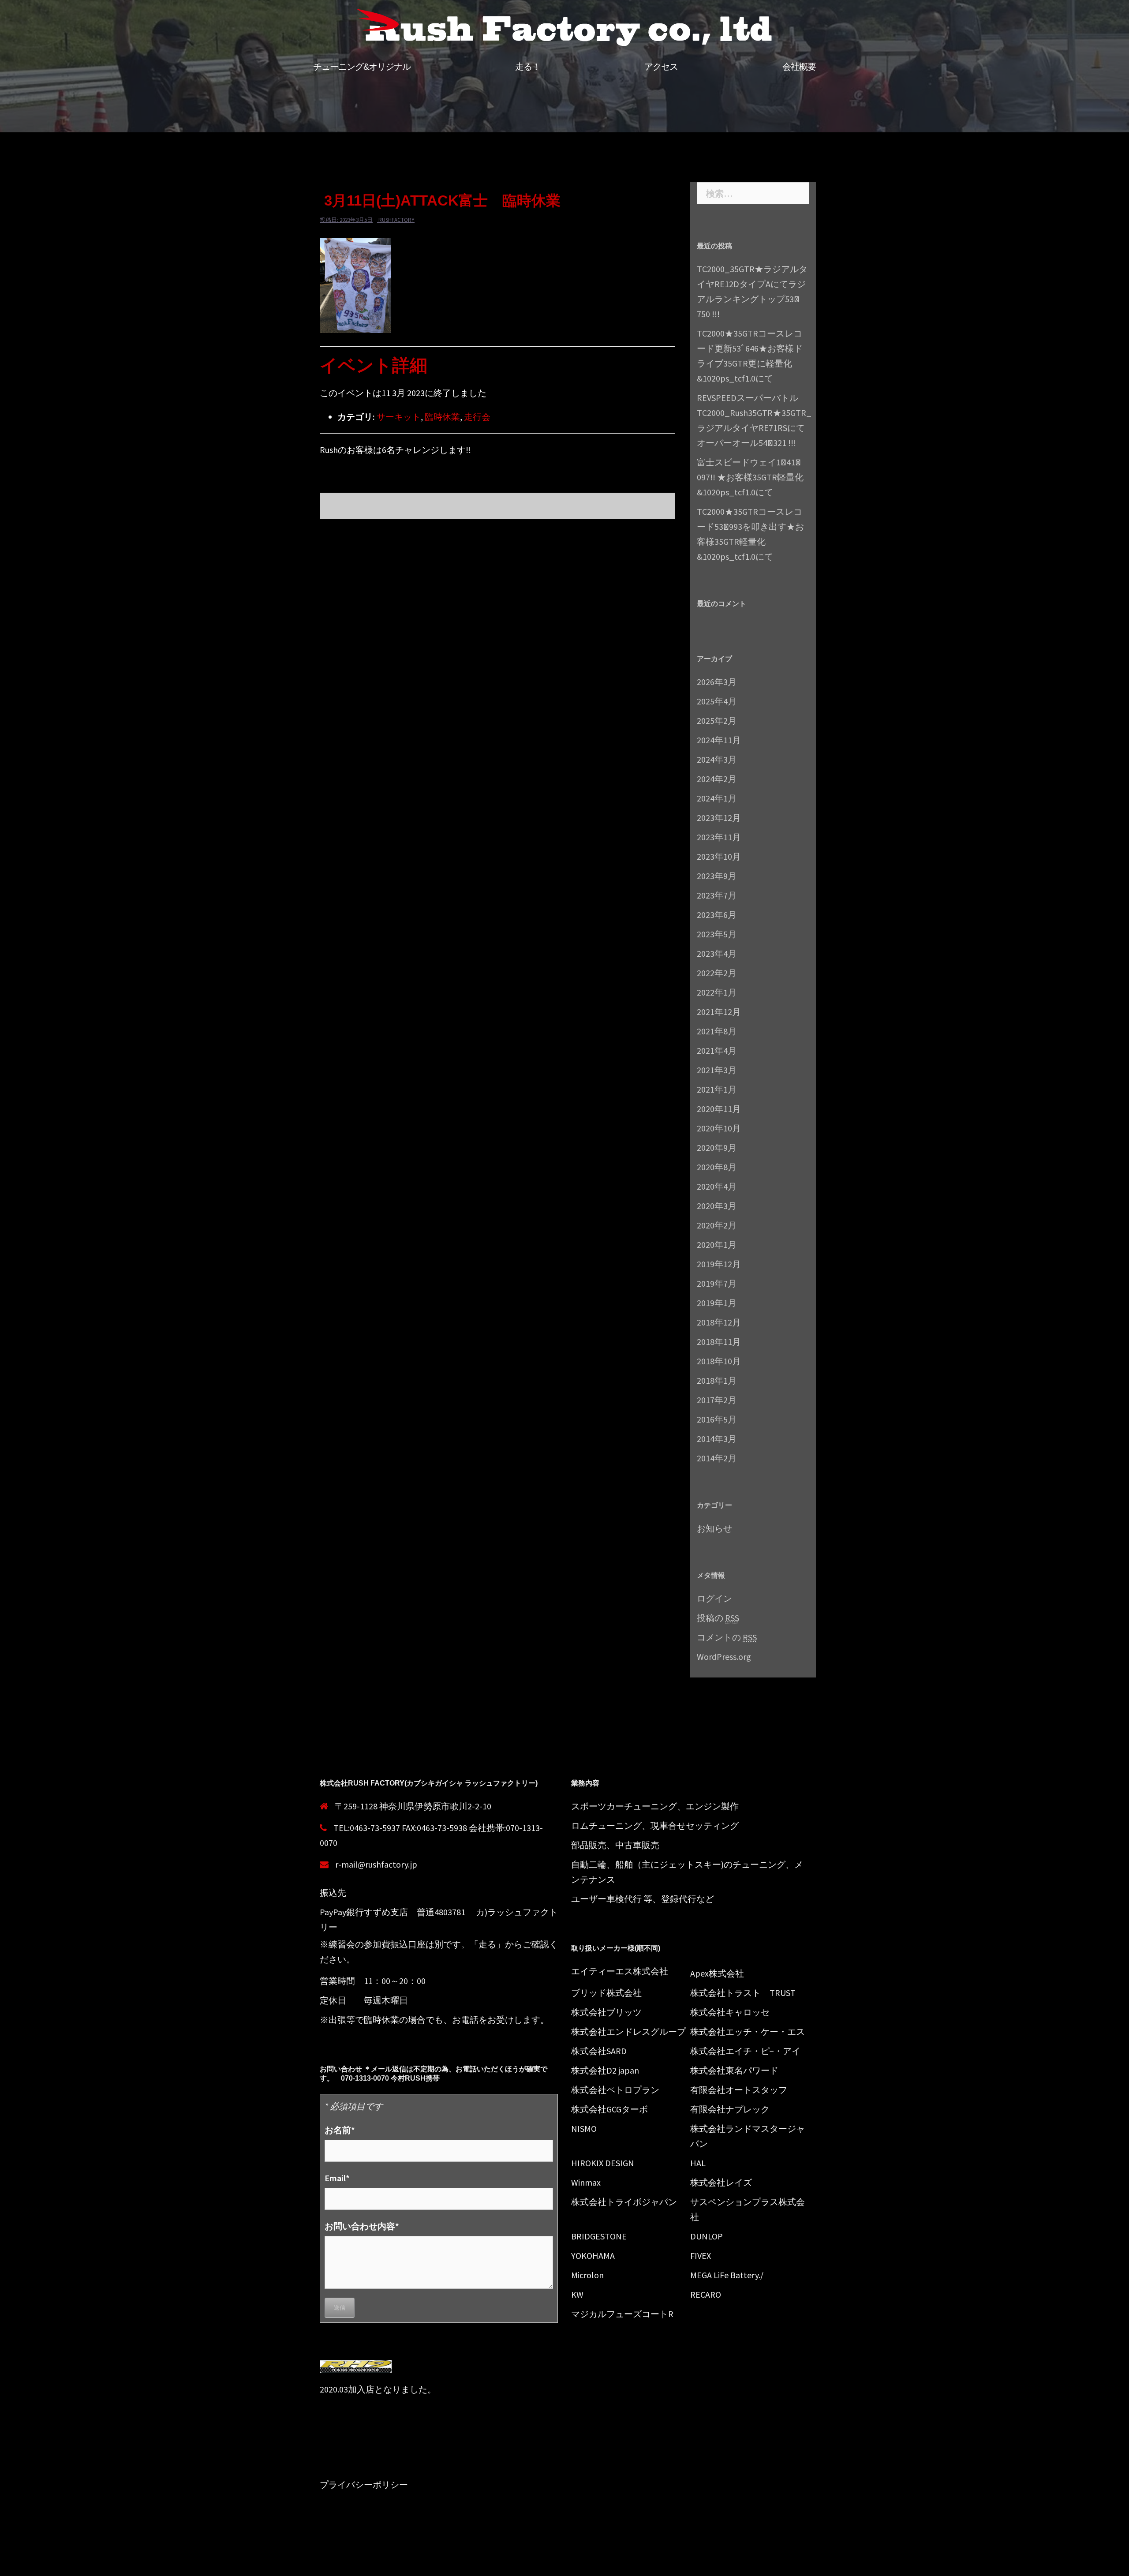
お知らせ (714, 1528)
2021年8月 (717, 1031)
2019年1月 (717, 1303)
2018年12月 (719, 1322)
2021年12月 (719, 1012)
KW (577, 2294)
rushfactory (396, 220)
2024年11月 (719, 740)
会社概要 (799, 67)
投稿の (718, 1618)
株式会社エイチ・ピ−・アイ (745, 2051)
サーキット (399, 417)
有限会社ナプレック (730, 2109)
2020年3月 (717, 1206)
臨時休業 (442, 417)
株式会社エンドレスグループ (628, 2031)
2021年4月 (717, 1050)
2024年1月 (717, 798)
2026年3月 (717, 682)
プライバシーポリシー (364, 2484)
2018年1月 (717, 1380)
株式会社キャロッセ (730, 2012)
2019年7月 (717, 1283)
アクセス (661, 67)
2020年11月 (719, 1109)
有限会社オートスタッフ (739, 2090)
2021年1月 (717, 1089)
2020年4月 (717, 1186)
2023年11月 (719, 837)
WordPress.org (724, 1657)
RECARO (706, 2294)
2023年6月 (717, 915)
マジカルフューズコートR (622, 2314)
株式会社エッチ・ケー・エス (748, 2031)
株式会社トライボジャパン (624, 2202)
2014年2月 (717, 1458)
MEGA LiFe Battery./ (727, 2275)
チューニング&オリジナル (362, 67)
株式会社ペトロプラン (615, 2090)
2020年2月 (717, 1225)
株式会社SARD (599, 2051)
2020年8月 (717, 1167)
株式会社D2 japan (605, 2070)
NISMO (584, 2129)
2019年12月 (719, 1264)
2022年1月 (717, 992)
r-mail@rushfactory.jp (376, 1864)
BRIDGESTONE (599, 2236)
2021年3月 (717, 1070)
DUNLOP (707, 2236)
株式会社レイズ (721, 2182)
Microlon (587, 2275)
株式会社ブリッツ (606, 2012)
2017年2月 (717, 1400)
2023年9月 (717, 876)
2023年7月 (717, 895)
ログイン (714, 1598)
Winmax (586, 2182)
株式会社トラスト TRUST (743, 1993)
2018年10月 (719, 1361)
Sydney (479, 2562)
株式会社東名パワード (734, 2070)
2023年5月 (717, 934)
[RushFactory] (564, 29)
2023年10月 (719, 856)
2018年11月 (719, 1342)
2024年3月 (717, 759)
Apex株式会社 (717, 1973)
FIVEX (701, 2256)
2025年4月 (717, 701)
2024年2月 (717, 779)
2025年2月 (717, 721)
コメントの (727, 1637)
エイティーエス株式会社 (620, 1971)
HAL (698, 2163)
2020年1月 (717, 1245)
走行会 (477, 417)
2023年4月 (717, 953)
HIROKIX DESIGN (603, 2163)
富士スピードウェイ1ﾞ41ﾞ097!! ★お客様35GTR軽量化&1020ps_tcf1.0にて (750, 477)
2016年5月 (717, 1419)
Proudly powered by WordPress (371, 2562)
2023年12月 (719, 818)
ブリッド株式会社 (606, 1993)
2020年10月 (719, 1128)
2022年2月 (717, 973)
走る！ (528, 67)
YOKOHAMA (593, 2256)
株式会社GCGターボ (609, 2109)
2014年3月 (717, 1439)
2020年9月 (717, 1148)
